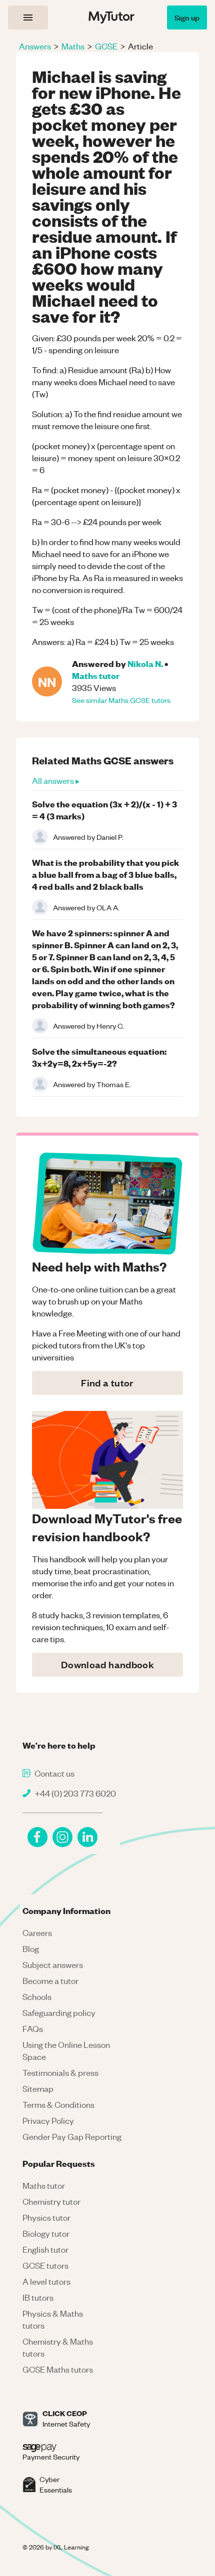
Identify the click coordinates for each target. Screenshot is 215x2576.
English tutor (45, 2249)
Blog (31, 1948)
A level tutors (46, 2281)
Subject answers (53, 1964)
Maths (73, 46)
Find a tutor (107, 1383)
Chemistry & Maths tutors (58, 2347)
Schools (37, 1996)
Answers (35, 46)
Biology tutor (46, 2233)
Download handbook (107, 1664)
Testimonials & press (60, 2072)
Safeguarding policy (59, 2012)
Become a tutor (50, 1980)
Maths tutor (96, 675)
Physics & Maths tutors (53, 2319)
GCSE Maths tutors (58, 2369)
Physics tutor (46, 2217)
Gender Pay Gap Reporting (72, 2136)
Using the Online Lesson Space (66, 2050)
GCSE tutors (45, 2265)
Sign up (187, 17)
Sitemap (38, 2088)
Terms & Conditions (58, 2104)
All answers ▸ (56, 780)
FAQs (33, 2028)
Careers (37, 1932)
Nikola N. (145, 663)
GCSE (106, 46)
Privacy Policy (48, 2120)
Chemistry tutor (51, 2201)
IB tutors (38, 2297)
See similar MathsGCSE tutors (121, 700)
